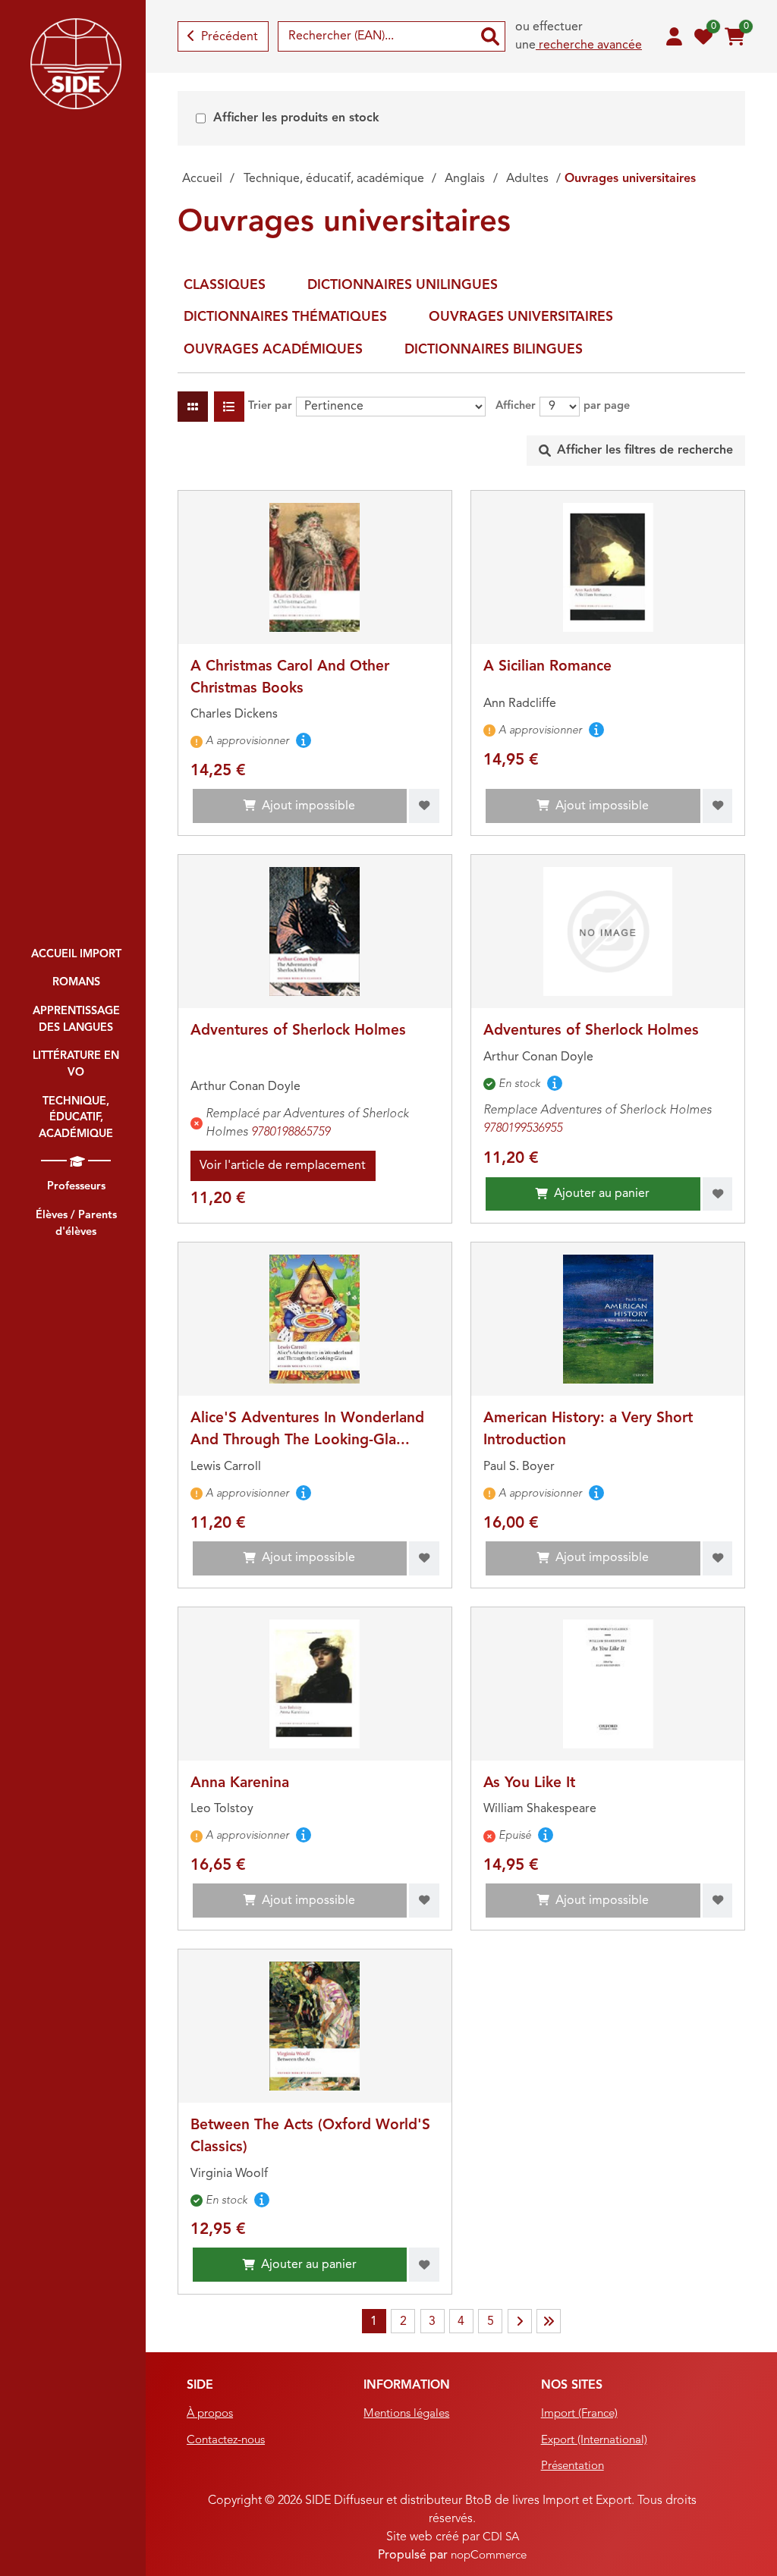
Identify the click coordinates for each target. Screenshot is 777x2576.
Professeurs (76, 1187)
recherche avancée (589, 46)
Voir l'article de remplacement (283, 1166)
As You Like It (529, 1783)
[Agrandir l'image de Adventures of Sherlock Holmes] (315, 931)
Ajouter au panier (602, 1194)
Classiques (225, 286)
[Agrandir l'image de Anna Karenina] (315, 1684)
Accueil (202, 179)
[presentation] (636, 451)
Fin (549, 2321)
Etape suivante (520, 2321)
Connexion (674, 36)
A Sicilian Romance (547, 667)
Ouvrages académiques (273, 350)
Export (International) (594, 2441)
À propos (210, 2414)
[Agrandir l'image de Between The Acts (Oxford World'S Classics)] (315, 2026)
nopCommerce (489, 2556)
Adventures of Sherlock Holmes (298, 1031)
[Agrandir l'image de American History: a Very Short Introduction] (608, 1319)
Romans (76, 983)
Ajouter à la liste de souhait (424, 806)
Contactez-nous (226, 2441)
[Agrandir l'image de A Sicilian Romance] (608, 567)
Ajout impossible (308, 806)
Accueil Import (76, 955)
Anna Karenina (240, 1783)
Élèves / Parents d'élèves (76, 1224)
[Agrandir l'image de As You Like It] (608, 1684)
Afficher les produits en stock (296, 118)
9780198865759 (291, 1132)
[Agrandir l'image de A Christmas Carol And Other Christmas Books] (315, 567)
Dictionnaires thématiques (285, 317)
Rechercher (490, 36)
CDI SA (501, 2538)
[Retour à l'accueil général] (76, 64)
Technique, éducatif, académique (76, 1118)
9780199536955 (523, 1129)
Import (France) (579, 2414)
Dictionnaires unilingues (403, 286)
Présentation (573, 2466)
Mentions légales (406, 2414)
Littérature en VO (76, 1065)
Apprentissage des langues (76, 1020)
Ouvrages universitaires (521, 317)
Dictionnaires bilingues (494, 350)
